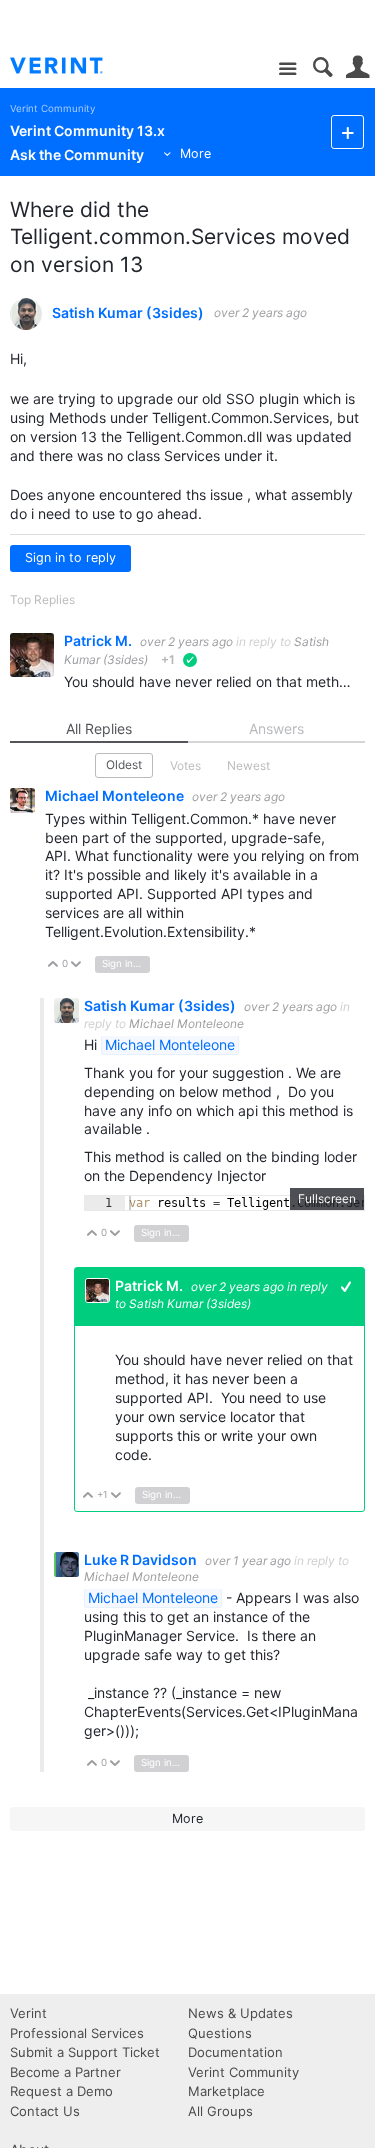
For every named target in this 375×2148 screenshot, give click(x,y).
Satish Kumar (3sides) (128, 313)
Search (322, 67)
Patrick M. (99, 640)
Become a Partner (65, 2072)
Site (287, 69)
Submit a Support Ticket (85, 2052)
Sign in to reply (70, 557)
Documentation (235, 2052)
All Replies (99, 728)
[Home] (72, 66)
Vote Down (76, 965)
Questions (220, 2033)
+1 (346, 1286)
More (195, 153)
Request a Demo (61, 2091)
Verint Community (52, 108)
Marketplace (226, 2091)
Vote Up (53, 965)
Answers (276, 728)
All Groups (220, 2111)
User (357, 67)
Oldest (124, 764)
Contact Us (45, 2111)
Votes (185, 765)
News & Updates (240, 2013)
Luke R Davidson (142, 1559)
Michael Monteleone (116, 795)
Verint (28, 2013)
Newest (248, 765)
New (347, 131)
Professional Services (77, 2033)
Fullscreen (327, 1198)
